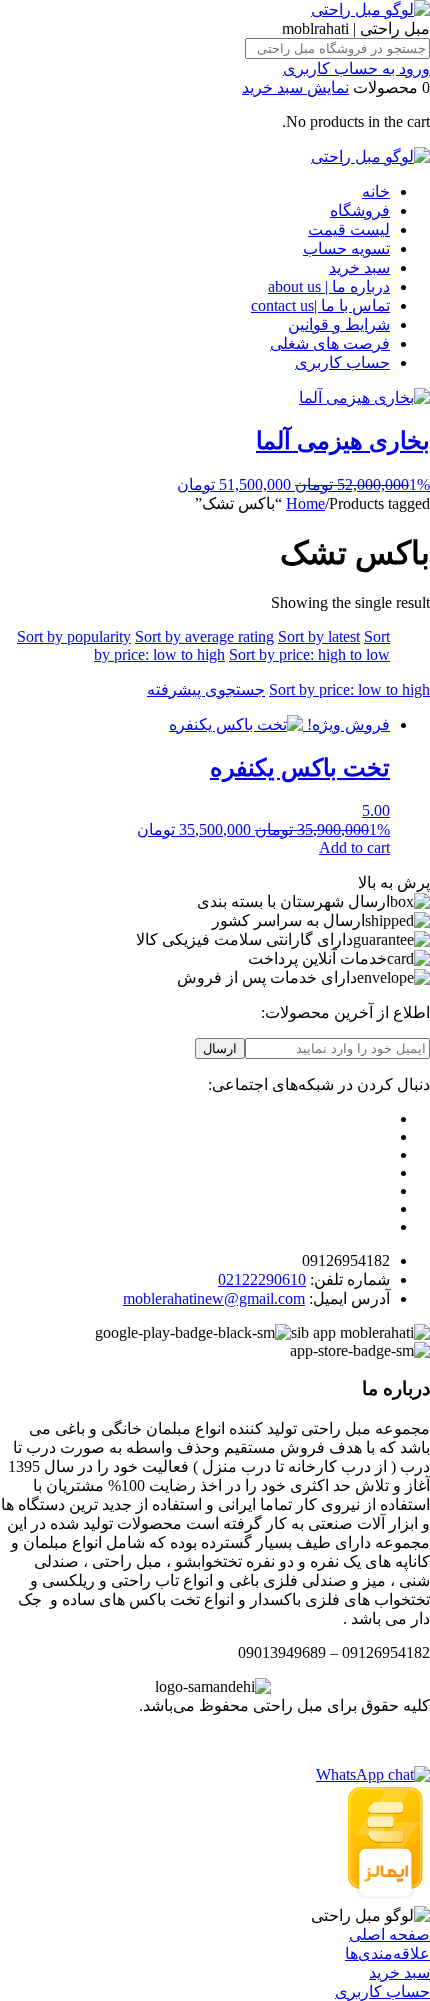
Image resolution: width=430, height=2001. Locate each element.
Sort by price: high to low (309, 654)
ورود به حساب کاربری (356, 68)
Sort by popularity (74, 636)
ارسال (220, 1048)
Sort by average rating (204, 636)
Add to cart (354, 847)
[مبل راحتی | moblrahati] (370, 9)
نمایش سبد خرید (295, 87)
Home (305, 503)
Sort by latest (319, 636)
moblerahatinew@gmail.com (214, 1298)
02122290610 (262, 1279)
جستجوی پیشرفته (206, 689)
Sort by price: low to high (349, 689)
